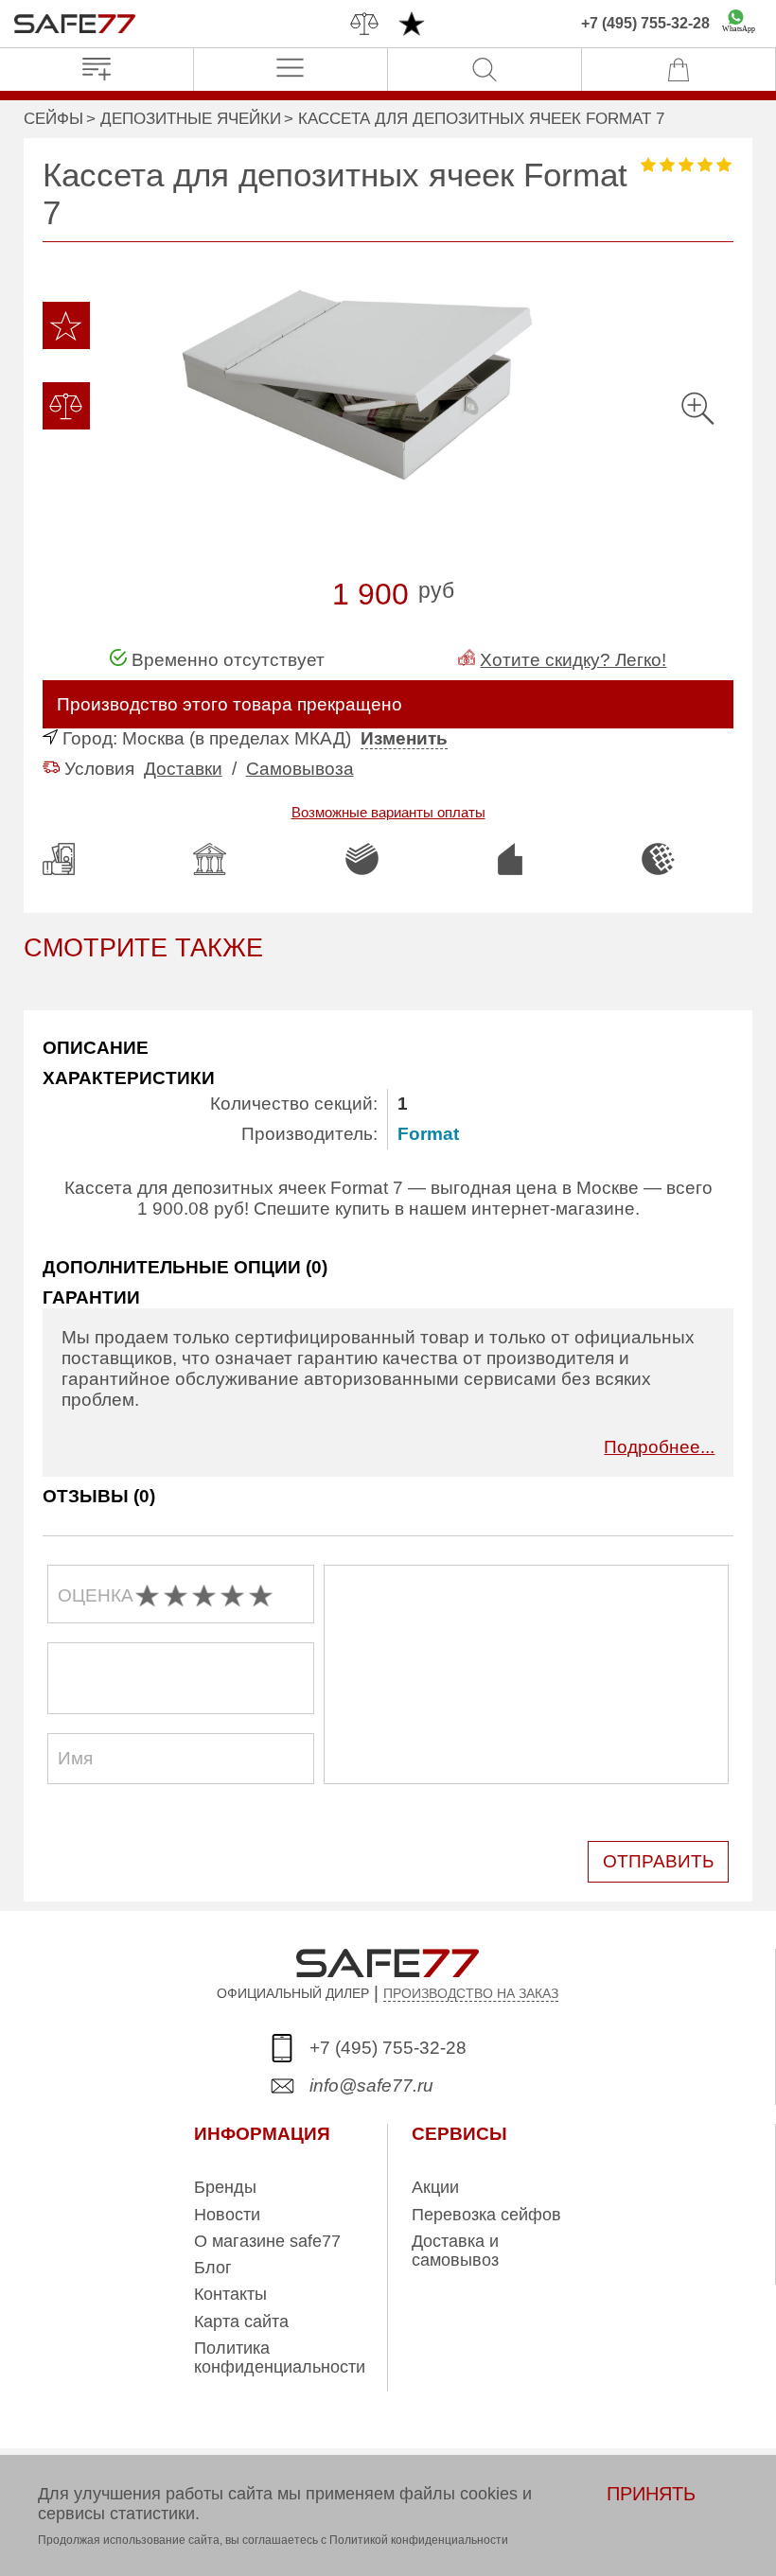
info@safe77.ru (371, 2085)
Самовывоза (300, 769)
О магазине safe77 (267, 2241)
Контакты (230, 2294)
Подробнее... (659, 1447)
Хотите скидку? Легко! (573, 660)
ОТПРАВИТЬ (658, 1861)
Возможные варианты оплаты (388, 812)
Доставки (183, 769)
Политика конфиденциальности (280, 2357)
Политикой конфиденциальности (419, 2540)
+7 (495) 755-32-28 (645, 23)
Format (428, 1134)
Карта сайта (241, 2322)
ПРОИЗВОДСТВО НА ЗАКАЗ (471, 1993)
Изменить (404, 738)
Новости (227, 2215)
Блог (213, 2268)
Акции (435, 2187)
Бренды (225, 2187)
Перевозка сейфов (486, 2215)
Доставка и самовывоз (455, 2251)
